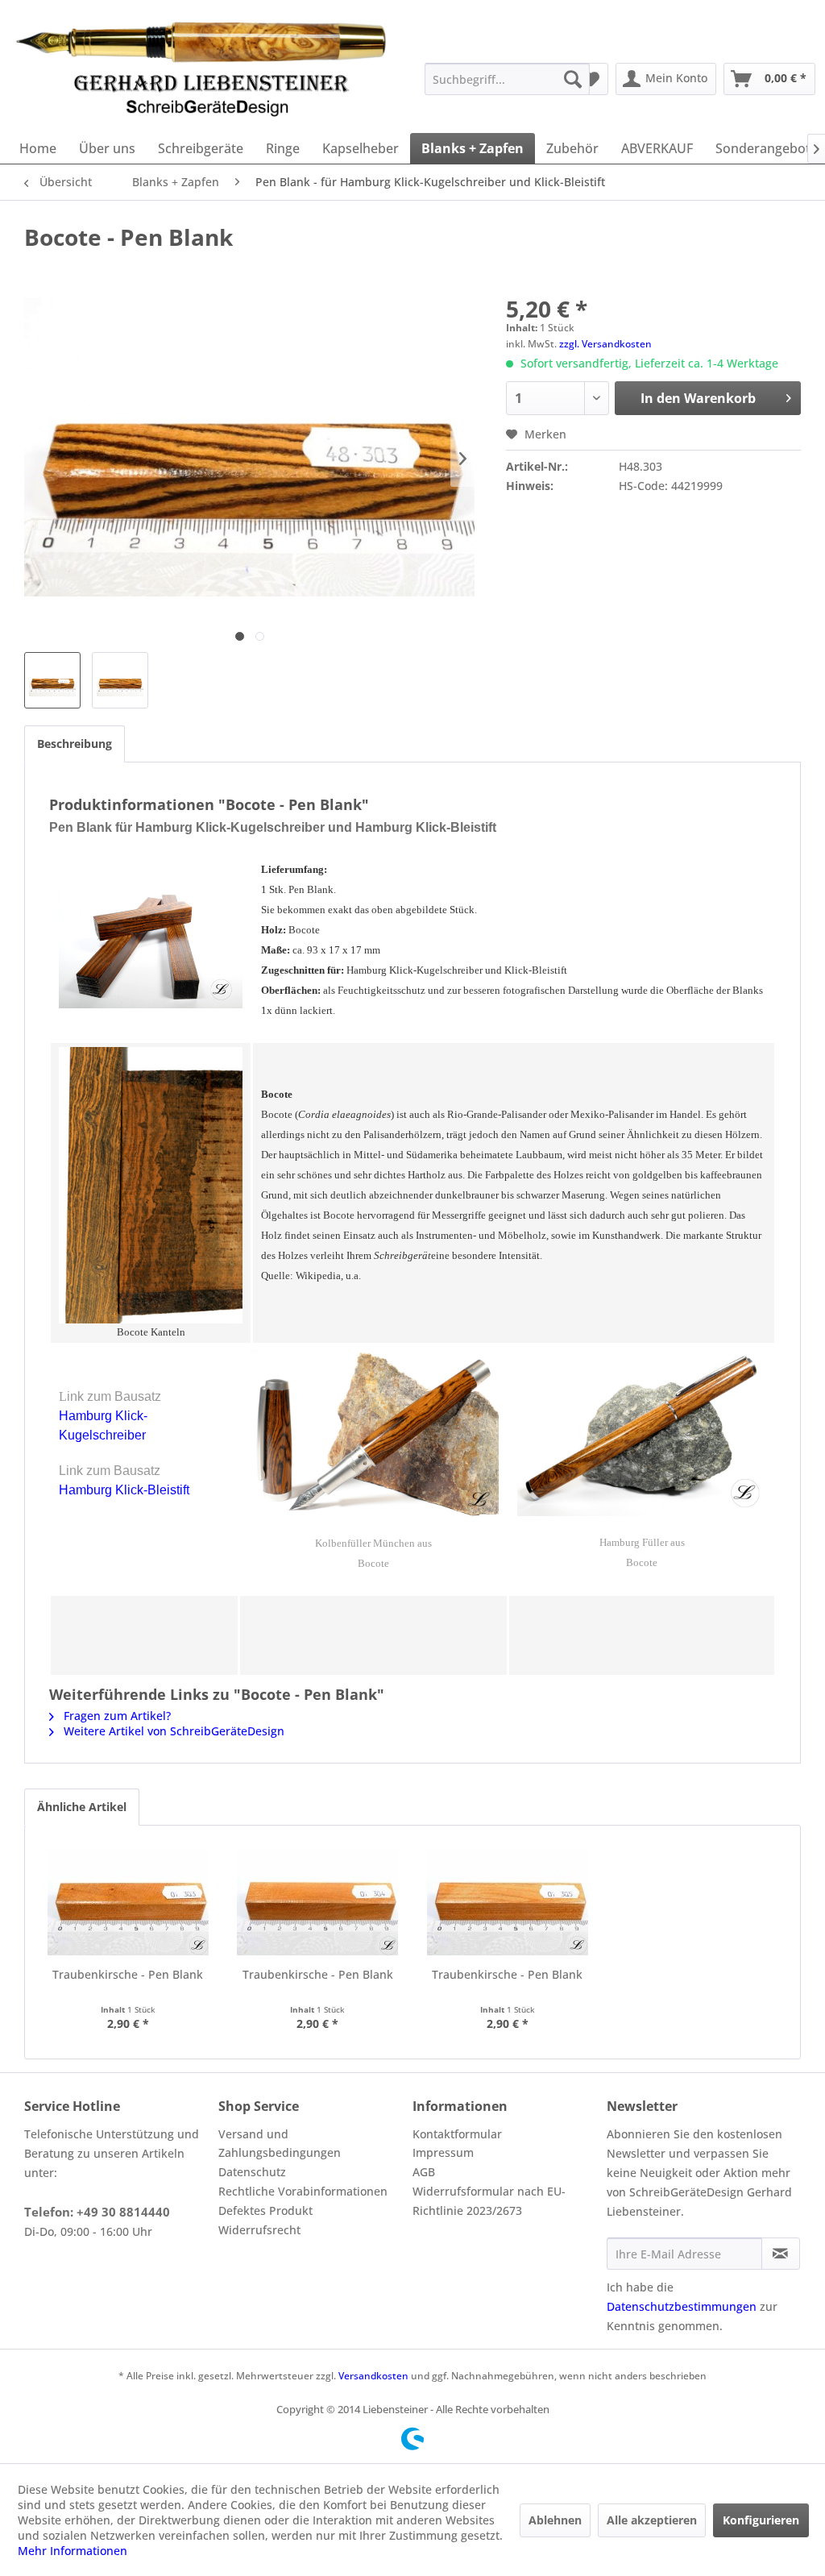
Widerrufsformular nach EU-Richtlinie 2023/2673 (489, 2201)
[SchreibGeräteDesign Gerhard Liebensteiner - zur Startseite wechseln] (202, 68)
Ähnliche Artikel (82, 1807)
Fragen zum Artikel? (116, 1716)
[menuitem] (507, 79)
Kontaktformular (457, 2134)
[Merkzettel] (591, 79)
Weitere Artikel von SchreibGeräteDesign (172, 1731)
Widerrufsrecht (259, 2230)
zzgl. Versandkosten (605, 344)
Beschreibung (75, 744)
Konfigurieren (761, 2520)
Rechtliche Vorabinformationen (303, 2191)
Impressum (443, 2152)
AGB (424, 2172)
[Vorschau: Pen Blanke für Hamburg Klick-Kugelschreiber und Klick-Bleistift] (52, 680)
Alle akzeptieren (652, 2520)
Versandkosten (373, 2376)
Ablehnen (555, 2520)
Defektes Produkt (265, 2210)
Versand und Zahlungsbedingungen (280, 2144)
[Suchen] (573, 79)
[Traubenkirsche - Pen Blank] (128, 1902)
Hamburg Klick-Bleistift (124, 1490)
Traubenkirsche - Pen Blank (128, 1974)
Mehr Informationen (73, 2551)
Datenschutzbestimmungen (682, 2306)
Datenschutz (252, 2172)
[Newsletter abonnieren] (781, 2254)
